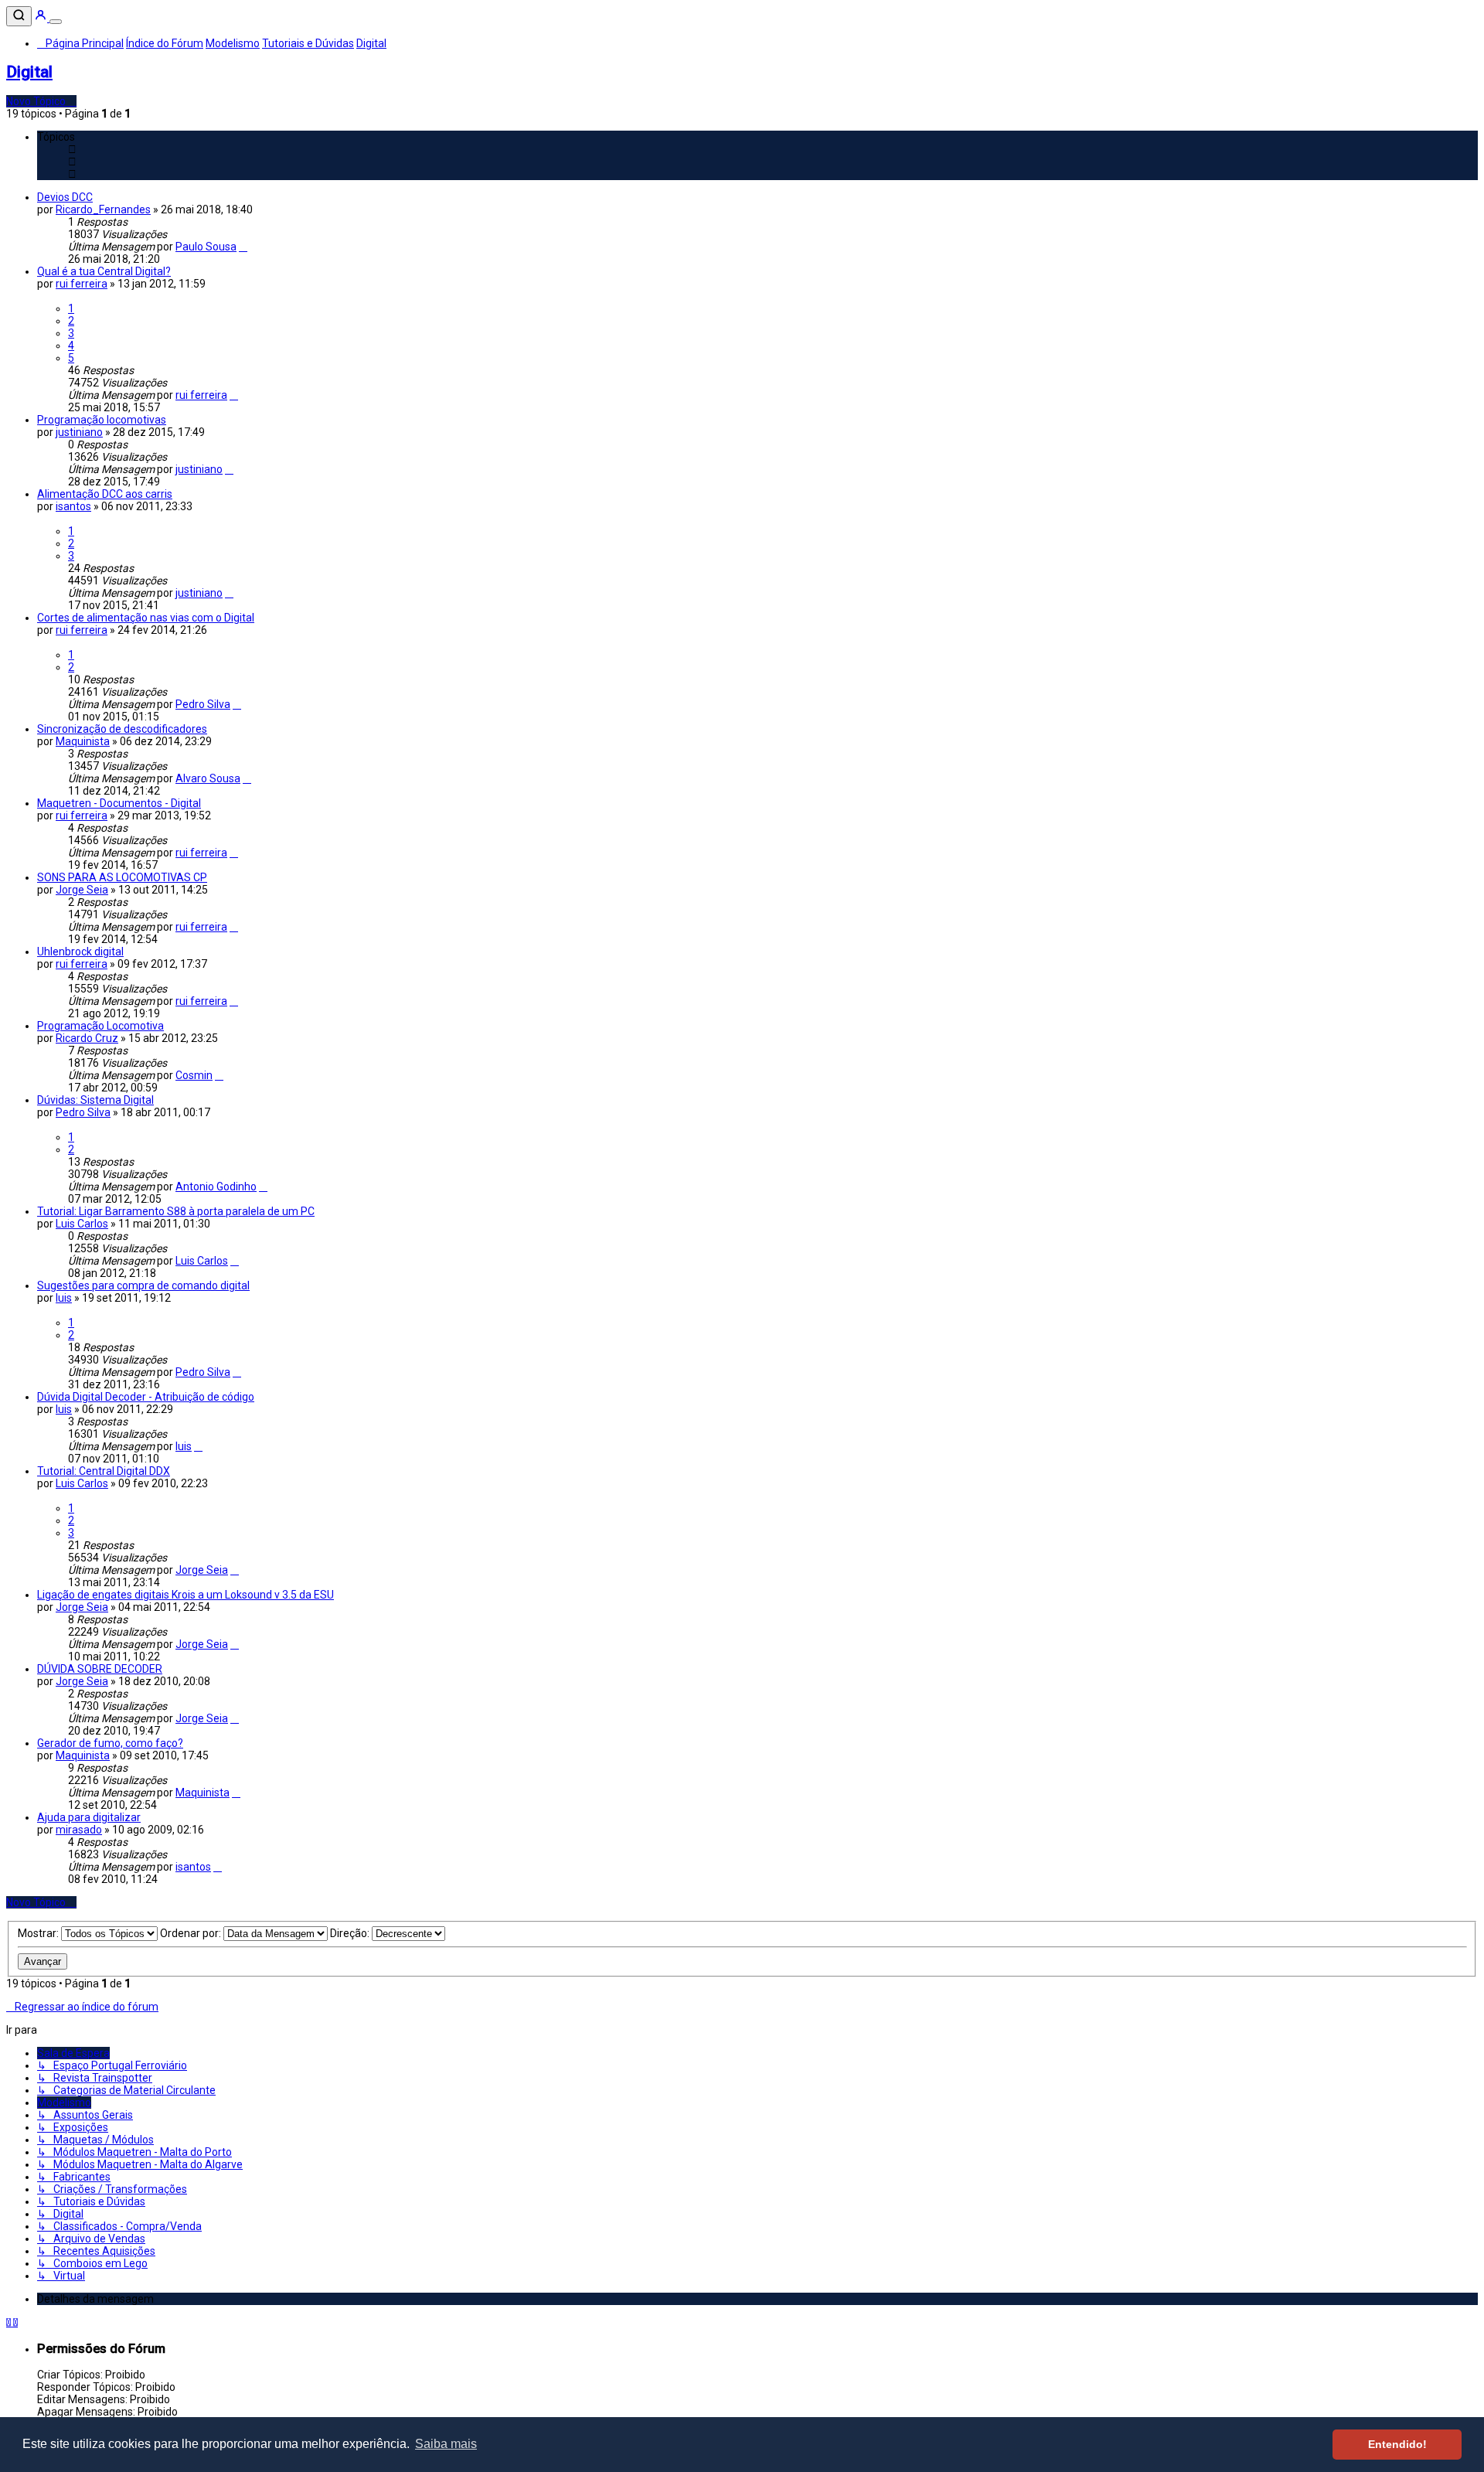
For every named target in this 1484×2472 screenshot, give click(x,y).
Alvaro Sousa (208, 778)
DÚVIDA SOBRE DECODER (100, 1669)
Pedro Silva (203, 704)
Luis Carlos (82, 1224)
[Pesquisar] (19, 16)
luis (64, 1298)
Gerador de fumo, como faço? (110, 1743)
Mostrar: (39, 1933)
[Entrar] (42, 18)
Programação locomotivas (102, 420)
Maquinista (83, 741)
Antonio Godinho (216, 1187)
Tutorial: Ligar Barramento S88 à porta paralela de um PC (176, 1211)
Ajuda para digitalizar (89, 1817)
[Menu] (56, 22)
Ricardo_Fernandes (103, 209)
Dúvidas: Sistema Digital (95, 1100)
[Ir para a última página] (243, 247)
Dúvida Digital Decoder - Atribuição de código (146, 1397)
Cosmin (194, 1075)
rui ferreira (82, 284)
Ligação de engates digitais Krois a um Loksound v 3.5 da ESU (185, 1595)
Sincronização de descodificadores (122, 729)
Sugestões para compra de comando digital (143, 1285)
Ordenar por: (192, 1933)
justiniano (79, 432)
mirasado (79, 1830)
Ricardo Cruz (87, 1038)
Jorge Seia (82, 890)
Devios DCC (65, 197)
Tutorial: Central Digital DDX (104, 1471)
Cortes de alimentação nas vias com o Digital (146, 618)
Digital (29, 72)
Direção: (351, 1933)
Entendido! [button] (1397, 2444)
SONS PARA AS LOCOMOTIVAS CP (122, 877)
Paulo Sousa (206, 247)
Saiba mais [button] (446, 2444)
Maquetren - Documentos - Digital (119, 803)
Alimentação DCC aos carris (105, 494)
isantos (73, 506)
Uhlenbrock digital (80, 952)
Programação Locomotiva (100, 1026)
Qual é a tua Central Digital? (104, 271)
